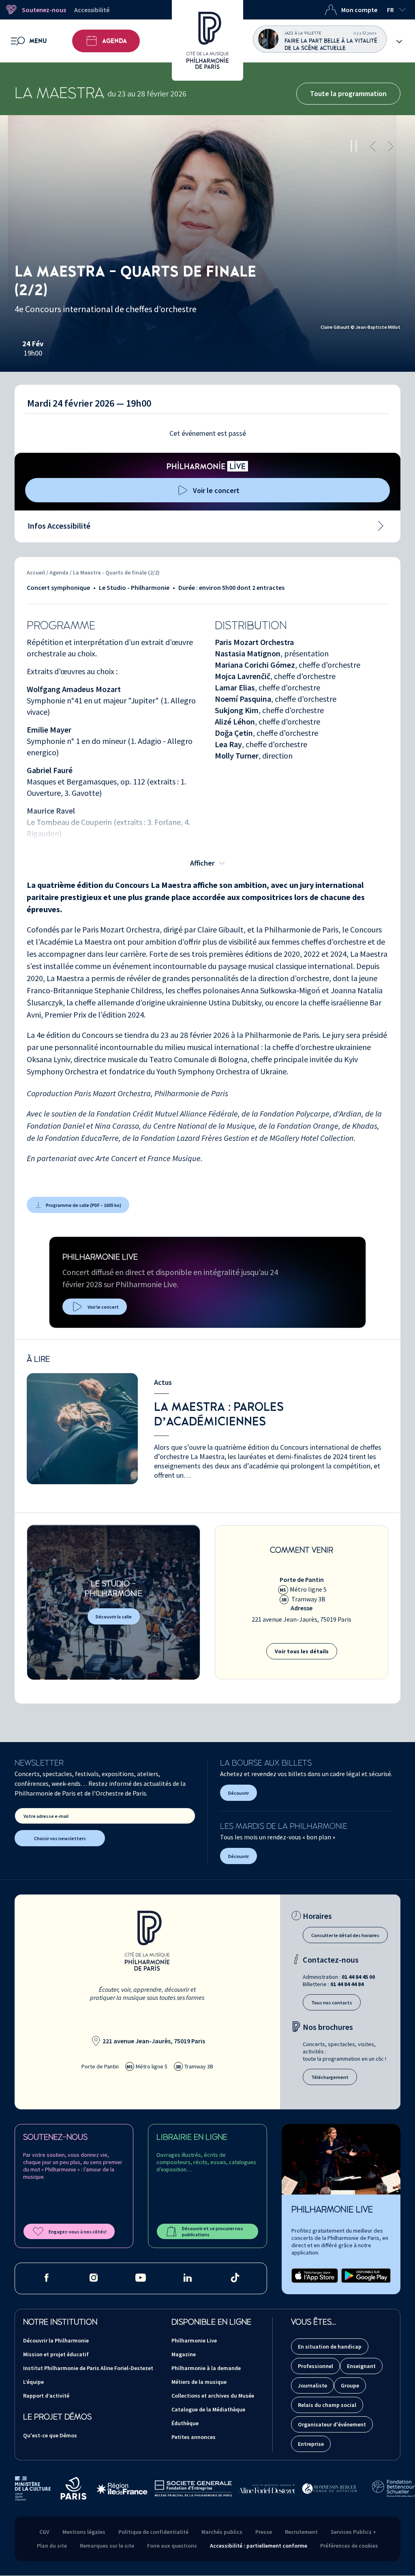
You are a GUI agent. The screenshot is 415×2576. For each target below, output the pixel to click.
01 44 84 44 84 (347, 1984)
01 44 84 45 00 (358, 1977)
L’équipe (33, 2382)
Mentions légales (84, 2532)
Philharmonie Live (194, 2340)
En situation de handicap (330, 2347)
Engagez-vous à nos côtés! (78, 2232)
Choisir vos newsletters (60, 1838)
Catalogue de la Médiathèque (208, 2409)
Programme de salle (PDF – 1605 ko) (83, 1205)
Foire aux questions (172, 2546)
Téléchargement (330, 2077)
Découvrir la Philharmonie (56, 2340)
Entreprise (311, 2444)
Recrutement (301, 2532)
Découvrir (239, 1793)
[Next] (391, 146)
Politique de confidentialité (153, 2532)
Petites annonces (194, 2437)
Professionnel (316, 2366)
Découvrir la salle (114, 1617)
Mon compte (359, 10)
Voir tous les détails (302, 1651)
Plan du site (52, 2546)
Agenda (114, 41)
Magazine (184, 2354)
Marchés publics (222, 2532)
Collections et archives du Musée (213, 2396)
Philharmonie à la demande (206, 2368)
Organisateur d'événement (332, 2424)
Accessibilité (92, 10)
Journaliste (312, 2385)
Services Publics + (353, 2532)
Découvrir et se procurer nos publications (213, 2231)
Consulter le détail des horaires (345, 1935)
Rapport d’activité (46, 2396)
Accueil (36, 572)
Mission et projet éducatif (56, 2354)
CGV (44, 2532)
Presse (264, 2532)
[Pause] (354, 146)
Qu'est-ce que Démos (50, 2435)
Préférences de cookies (349, 2546)
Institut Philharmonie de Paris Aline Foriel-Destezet (88, 2368)
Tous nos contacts (332, 2003)
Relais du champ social (327, 2405)
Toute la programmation (348, 93)
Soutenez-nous (44, 10)
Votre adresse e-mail (46, 1816)
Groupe (350, 2385)
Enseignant (361, 2366)
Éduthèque (185, 2423)
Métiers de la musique (199, 2382)
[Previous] (373, 146)
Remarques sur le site (107, 2546)
